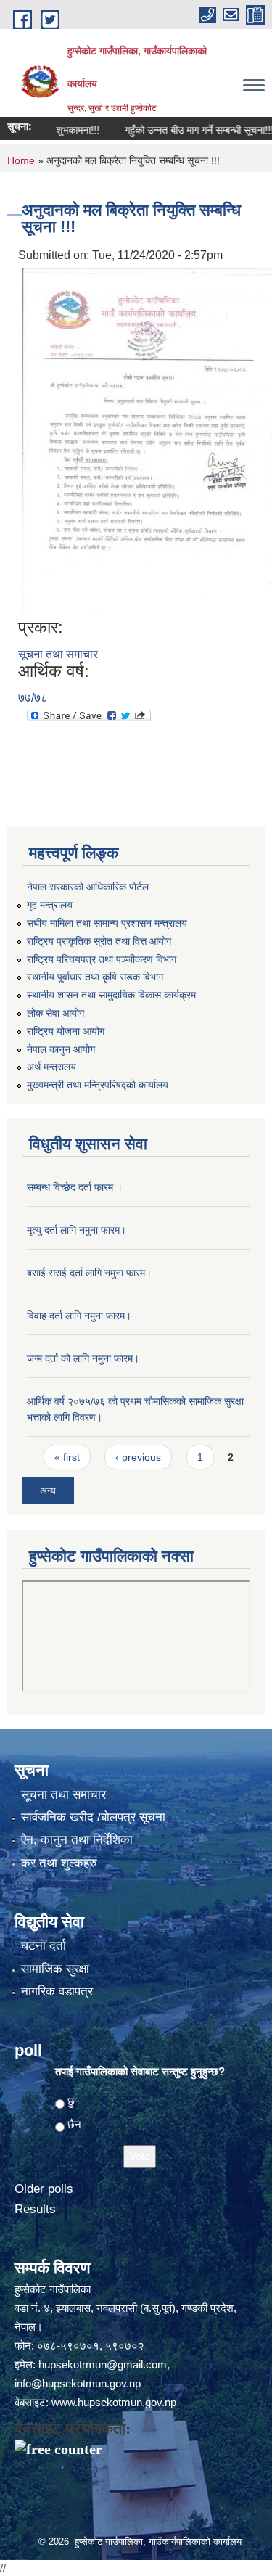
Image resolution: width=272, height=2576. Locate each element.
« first (67, 1457)
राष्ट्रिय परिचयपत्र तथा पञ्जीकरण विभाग (102, 959)
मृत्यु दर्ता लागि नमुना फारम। (77, 1230)
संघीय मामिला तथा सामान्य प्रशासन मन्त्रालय (107, 923)
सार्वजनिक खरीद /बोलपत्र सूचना (93, 1817)
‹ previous (138, 1457)
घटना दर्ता (44, 1946)
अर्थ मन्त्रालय (51, 1067)
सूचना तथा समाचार (58, 654)
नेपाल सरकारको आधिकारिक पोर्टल (88, 887)
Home (21, 160)
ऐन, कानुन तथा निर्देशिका (77, 1840)
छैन (74, 2124)
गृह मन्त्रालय (50, 905)
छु (71, 2101)
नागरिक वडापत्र (57, 1992)
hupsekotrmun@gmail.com (103, 2364)
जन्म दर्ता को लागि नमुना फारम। (83, 1358)
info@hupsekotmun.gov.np (78, 2383)
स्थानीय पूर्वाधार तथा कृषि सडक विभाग (95, 977)
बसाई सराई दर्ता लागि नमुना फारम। (89, 1273)
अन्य (48, 1490)
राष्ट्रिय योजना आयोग (66, 1031)
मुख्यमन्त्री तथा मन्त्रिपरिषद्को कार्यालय (98, 1085)
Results (35, 2209)
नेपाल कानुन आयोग (61, 1049)
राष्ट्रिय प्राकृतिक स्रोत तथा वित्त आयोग (99, 941)
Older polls (44, 2189)
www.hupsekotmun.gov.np (114, 2402)
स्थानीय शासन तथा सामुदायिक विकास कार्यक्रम (111, 995)
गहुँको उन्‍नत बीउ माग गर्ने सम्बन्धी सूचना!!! (183, 130)
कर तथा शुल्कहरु (59, 1863)
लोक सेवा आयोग (55, 1013)
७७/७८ (33, 698)
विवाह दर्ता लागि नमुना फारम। (79, 1316)
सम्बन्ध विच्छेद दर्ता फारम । (75, 1187)
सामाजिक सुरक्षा (55, 1969)
